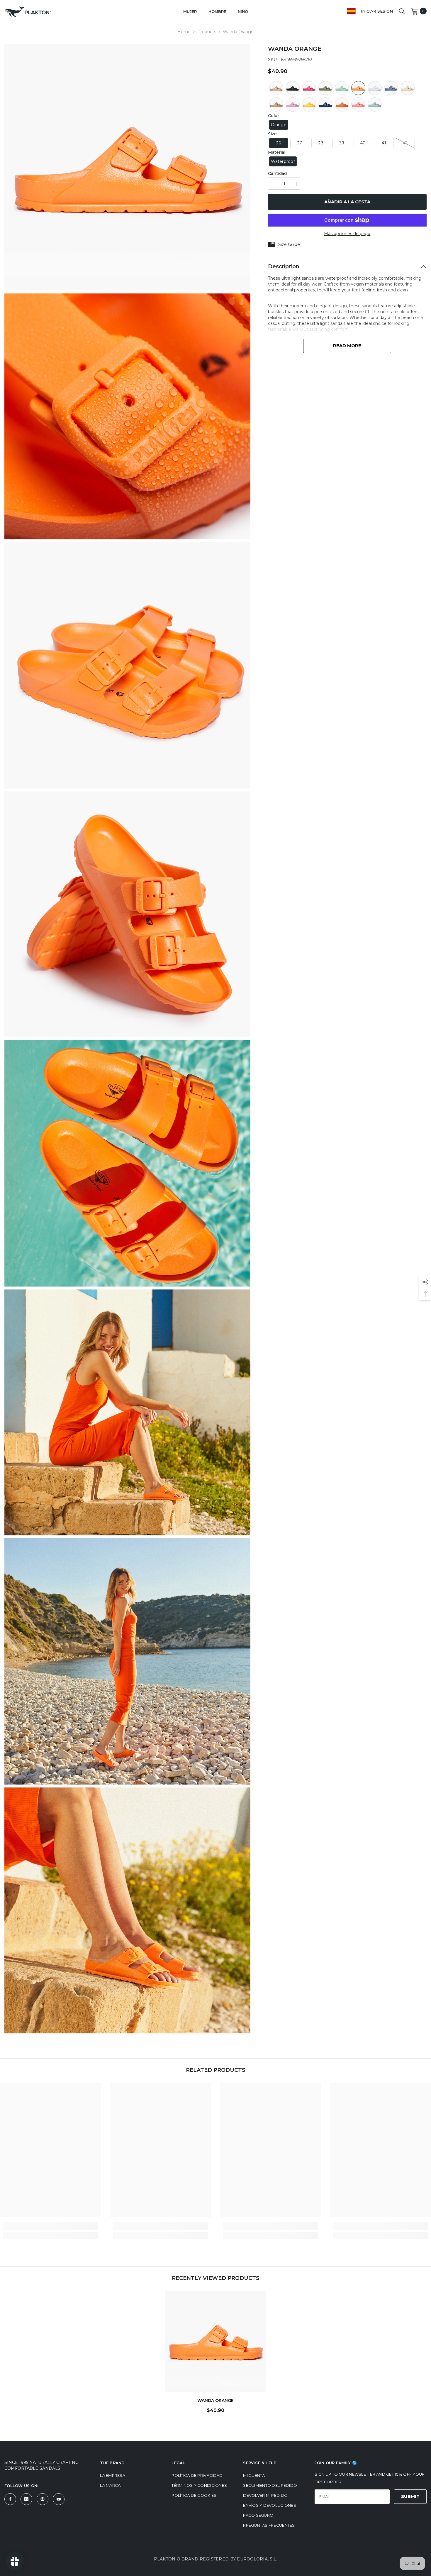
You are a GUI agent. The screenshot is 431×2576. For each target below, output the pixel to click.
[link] (51, 2226)
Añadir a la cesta (347, 202)
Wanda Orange (215, 2401)
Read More (347, 346)
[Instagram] (26, 2499)
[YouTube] (59, 2499)
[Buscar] (402, 11)
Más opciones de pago (347, 234)
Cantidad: (278, 173)
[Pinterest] (43, 2499)
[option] (216, 2354)
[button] (276, 88)
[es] (351, 11)
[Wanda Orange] (216, 2341)
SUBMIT (410, 2496)
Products (207, 32)
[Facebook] (10, 2499)
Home (184, 32)
